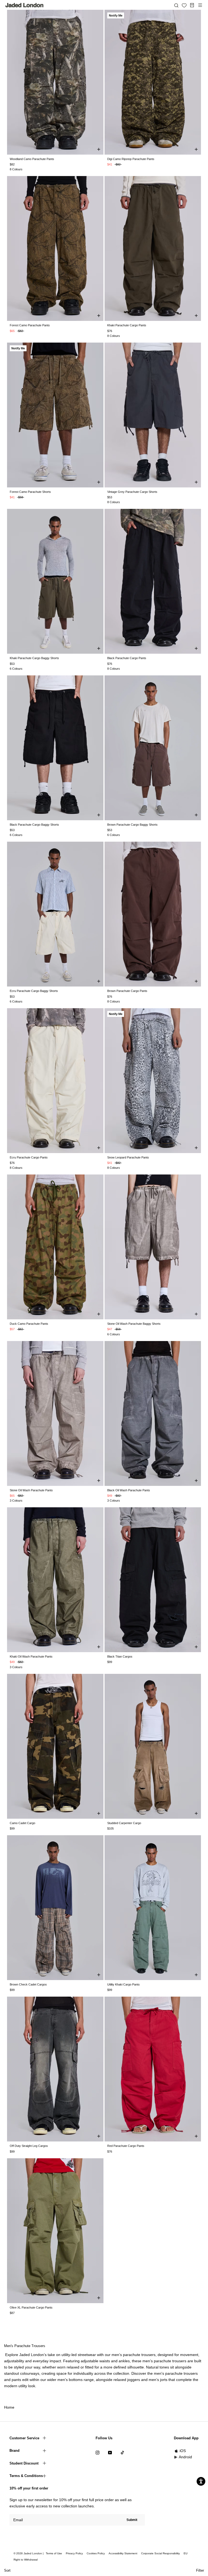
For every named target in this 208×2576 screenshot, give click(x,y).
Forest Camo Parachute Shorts (30, 492)
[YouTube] (110, 2452)
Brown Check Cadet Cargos (28, 1984)
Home (9, 2407)
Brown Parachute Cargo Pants (127, 991)
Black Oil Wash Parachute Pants (129, 1490)
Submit (132, 2520)
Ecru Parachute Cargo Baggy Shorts (34, 991)
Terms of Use (54, 2553)
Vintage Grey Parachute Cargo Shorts (132, 492)
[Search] (176, 5)
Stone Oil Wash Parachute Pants (31, 1490)
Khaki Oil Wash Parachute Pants (31, 1656)
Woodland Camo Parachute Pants (32, 159)
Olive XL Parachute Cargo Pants (31, 2307)
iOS (183, 2451)
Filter (200, 2570)
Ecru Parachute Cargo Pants (29, 1157)
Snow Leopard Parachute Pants (128, 1157)
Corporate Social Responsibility (160, 2553)
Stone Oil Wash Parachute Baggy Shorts (134, 1324)
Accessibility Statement (123, 2553)
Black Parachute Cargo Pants (127, 658)
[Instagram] (97, 2452)
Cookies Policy (96, 2553)
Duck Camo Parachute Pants (29, 1324)
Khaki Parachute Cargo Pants (127, 325)
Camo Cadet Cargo (22, 1823)
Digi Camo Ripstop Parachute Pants (131, 159)
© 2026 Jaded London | (29, 2553)
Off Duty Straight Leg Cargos (29, 2146)
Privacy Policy (74, 2553)
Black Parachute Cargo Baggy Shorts (34, 825)
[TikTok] (122, 2452)
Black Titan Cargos (120, 1656)
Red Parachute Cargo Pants (126, 2146)
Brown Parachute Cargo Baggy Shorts (132, 825)
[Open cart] (192, 5)
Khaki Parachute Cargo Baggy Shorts (34, 658)
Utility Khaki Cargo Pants (123, 1984)
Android (185, 2457)
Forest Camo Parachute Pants (30, 325)
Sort (7, 2570)
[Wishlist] (184, 5)
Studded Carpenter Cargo (124, 1823)
